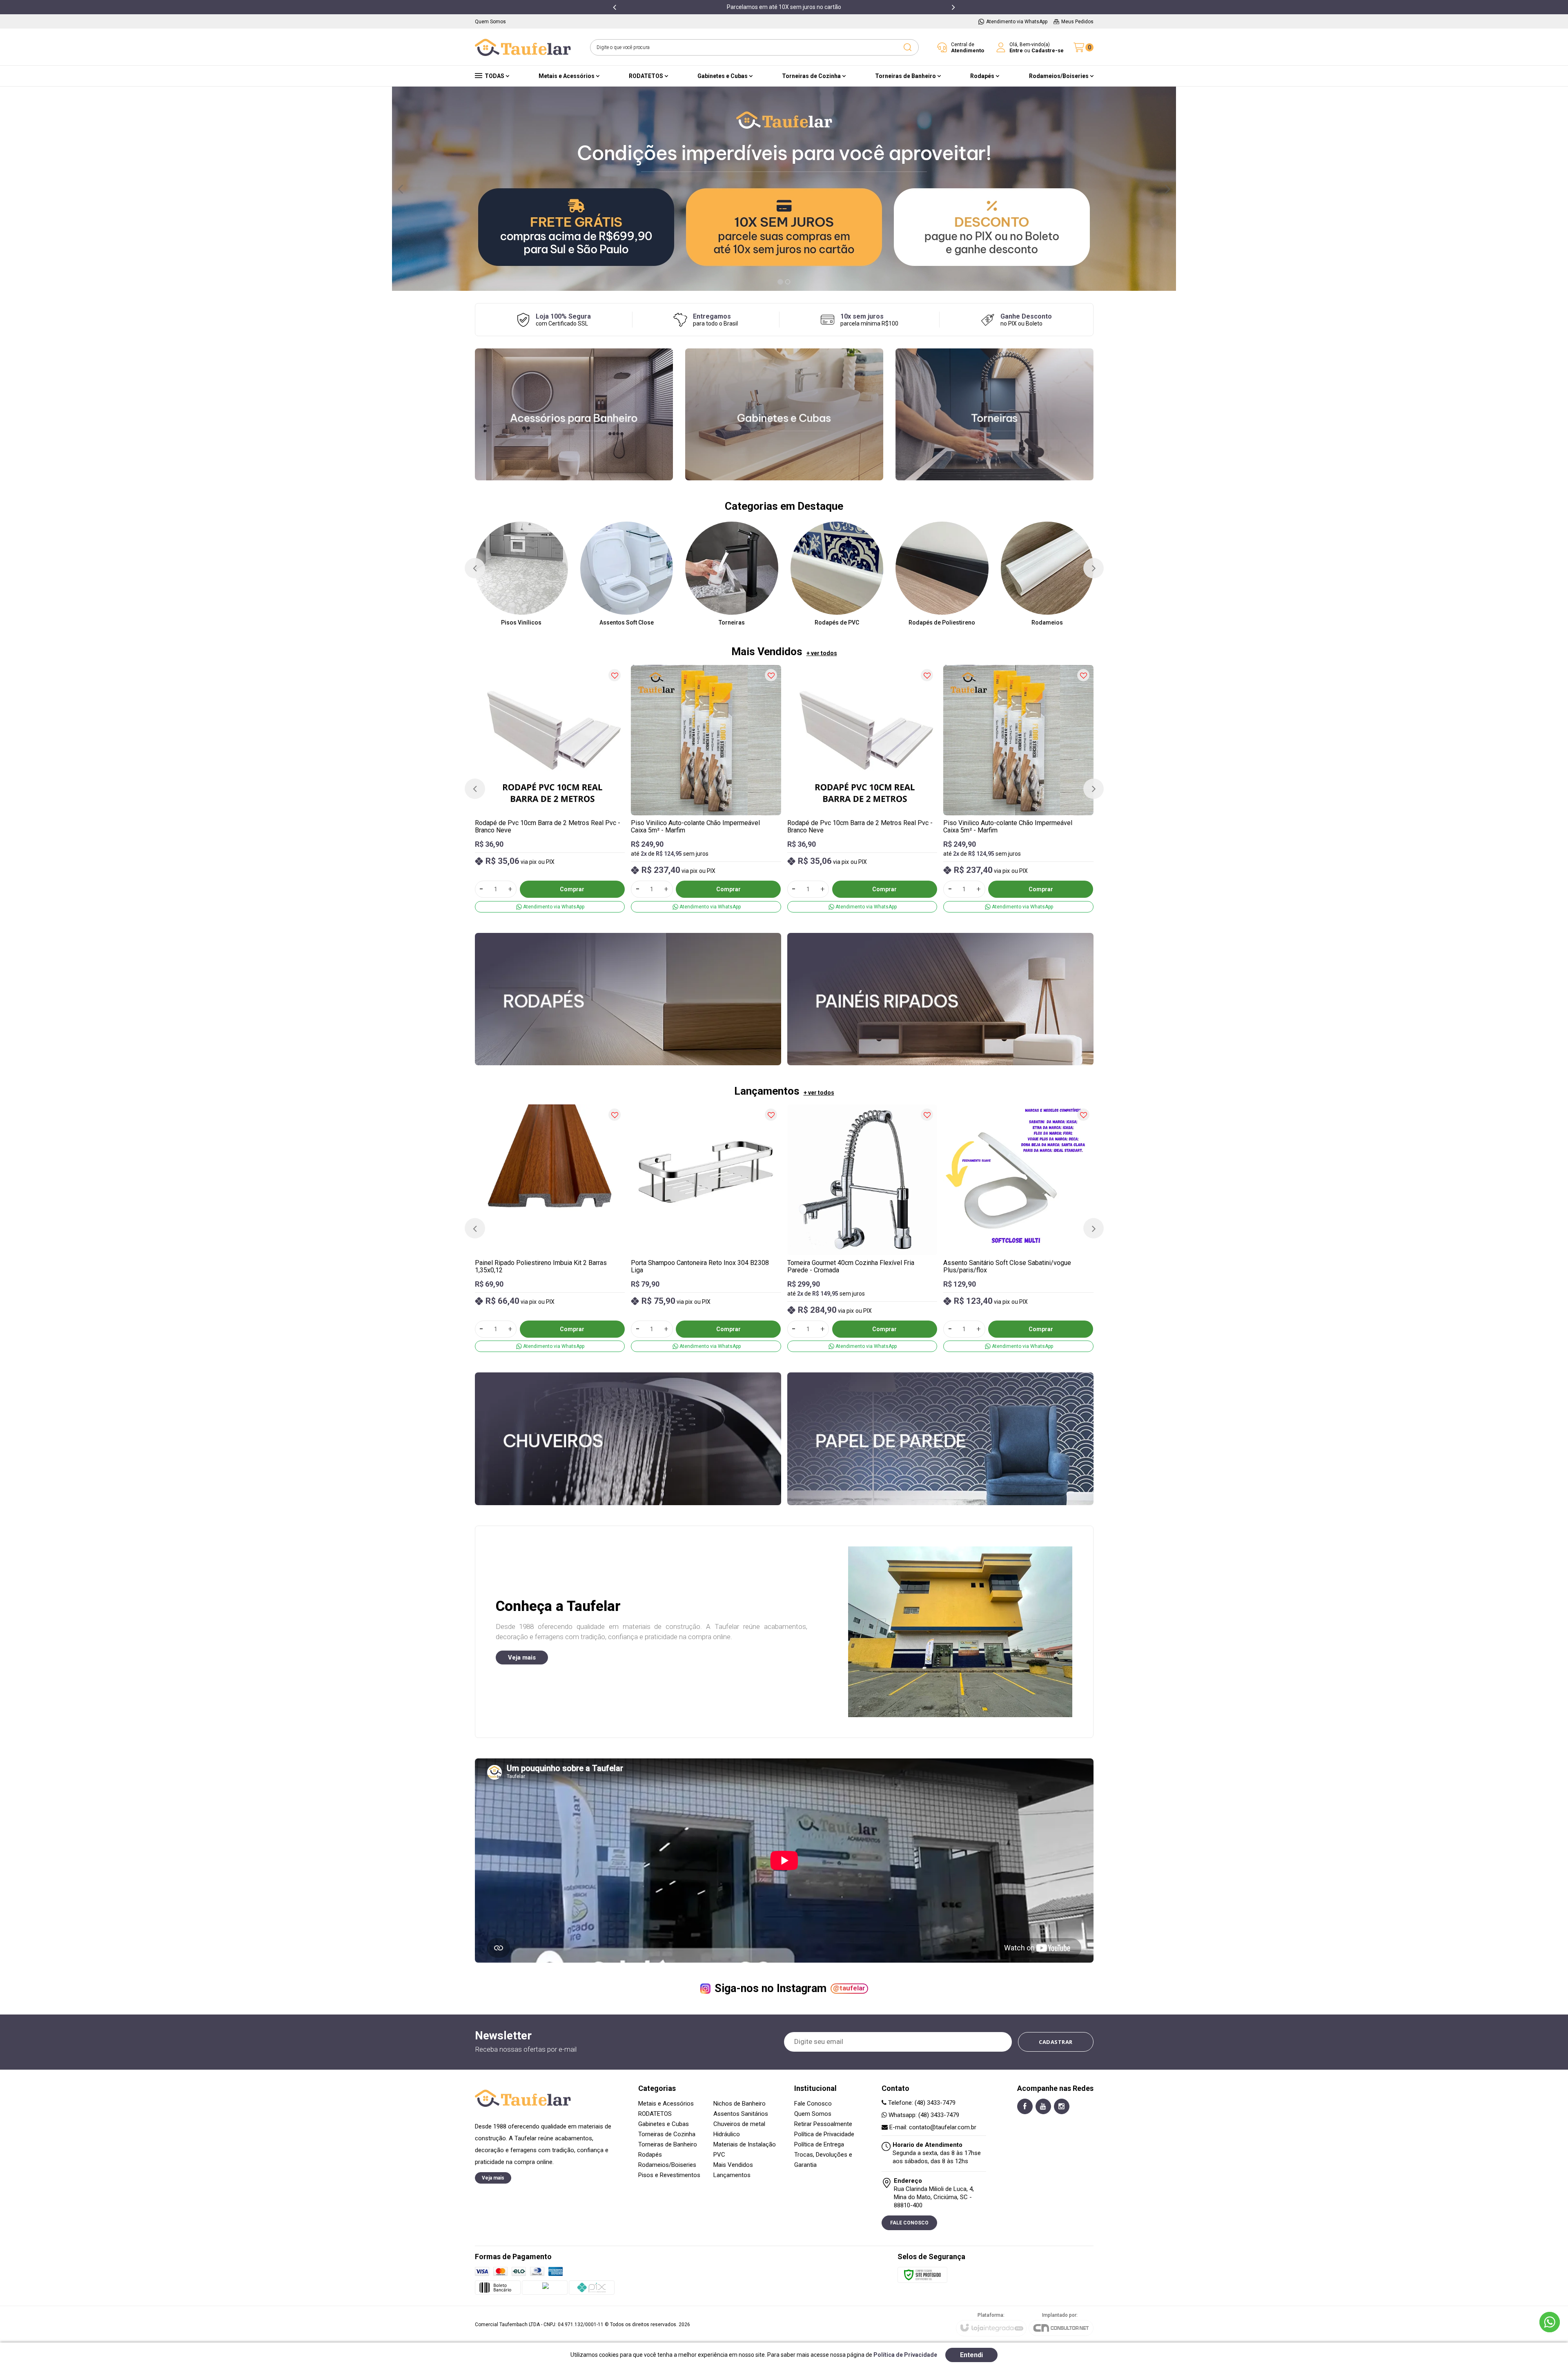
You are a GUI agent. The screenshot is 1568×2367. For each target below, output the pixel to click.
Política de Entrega (819, 2144)
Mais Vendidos (733, 2165)
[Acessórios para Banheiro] (574, 414)
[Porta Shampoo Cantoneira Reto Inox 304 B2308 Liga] (706, 1228)
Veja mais (522, 1658)
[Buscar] (907, 47)
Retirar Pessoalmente (823, 2124)
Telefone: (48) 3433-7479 (921, 2103)
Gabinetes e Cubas (664, 2124)
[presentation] (615, 7)
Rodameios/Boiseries (667, 2165)
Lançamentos (732, 2175)
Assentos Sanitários (741, 2114)
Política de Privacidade (824, 2134)
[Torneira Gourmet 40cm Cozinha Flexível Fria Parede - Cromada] (862, 1228)
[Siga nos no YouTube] (1043, 2106)
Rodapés (650, 2155)
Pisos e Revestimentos (669, 2175)
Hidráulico (727, 2134)
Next (1168, 189)
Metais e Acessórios (666, 2104)
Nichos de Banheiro (739, 2104)
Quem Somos (813, 2114)
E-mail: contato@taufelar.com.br (932, 2127)
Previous (400, 189)
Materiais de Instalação (745, 2144)
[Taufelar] (523, 47)
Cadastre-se (1048, 50)
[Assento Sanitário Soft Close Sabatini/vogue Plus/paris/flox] (1018, 1228)
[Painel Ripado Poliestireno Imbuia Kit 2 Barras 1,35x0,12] (550, 1228)
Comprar (572, 889)
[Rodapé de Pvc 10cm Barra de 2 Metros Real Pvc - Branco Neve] (550, 789)
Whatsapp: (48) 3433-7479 (923, 2115)
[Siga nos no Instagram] (1062, 2106)
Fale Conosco (813, 2104)
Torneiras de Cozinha (667, 2134)
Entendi (971, 2355)
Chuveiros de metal (739, 2124)
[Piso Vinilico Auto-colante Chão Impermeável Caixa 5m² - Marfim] (706, 789)
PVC (719, 2155)
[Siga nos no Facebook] (1025, 2106)
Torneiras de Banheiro (668, 2144)
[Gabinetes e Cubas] (784, 414)
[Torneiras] (994, 414)
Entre (1016, 50)
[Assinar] (1056, 2042)
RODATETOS (655, 2114)
